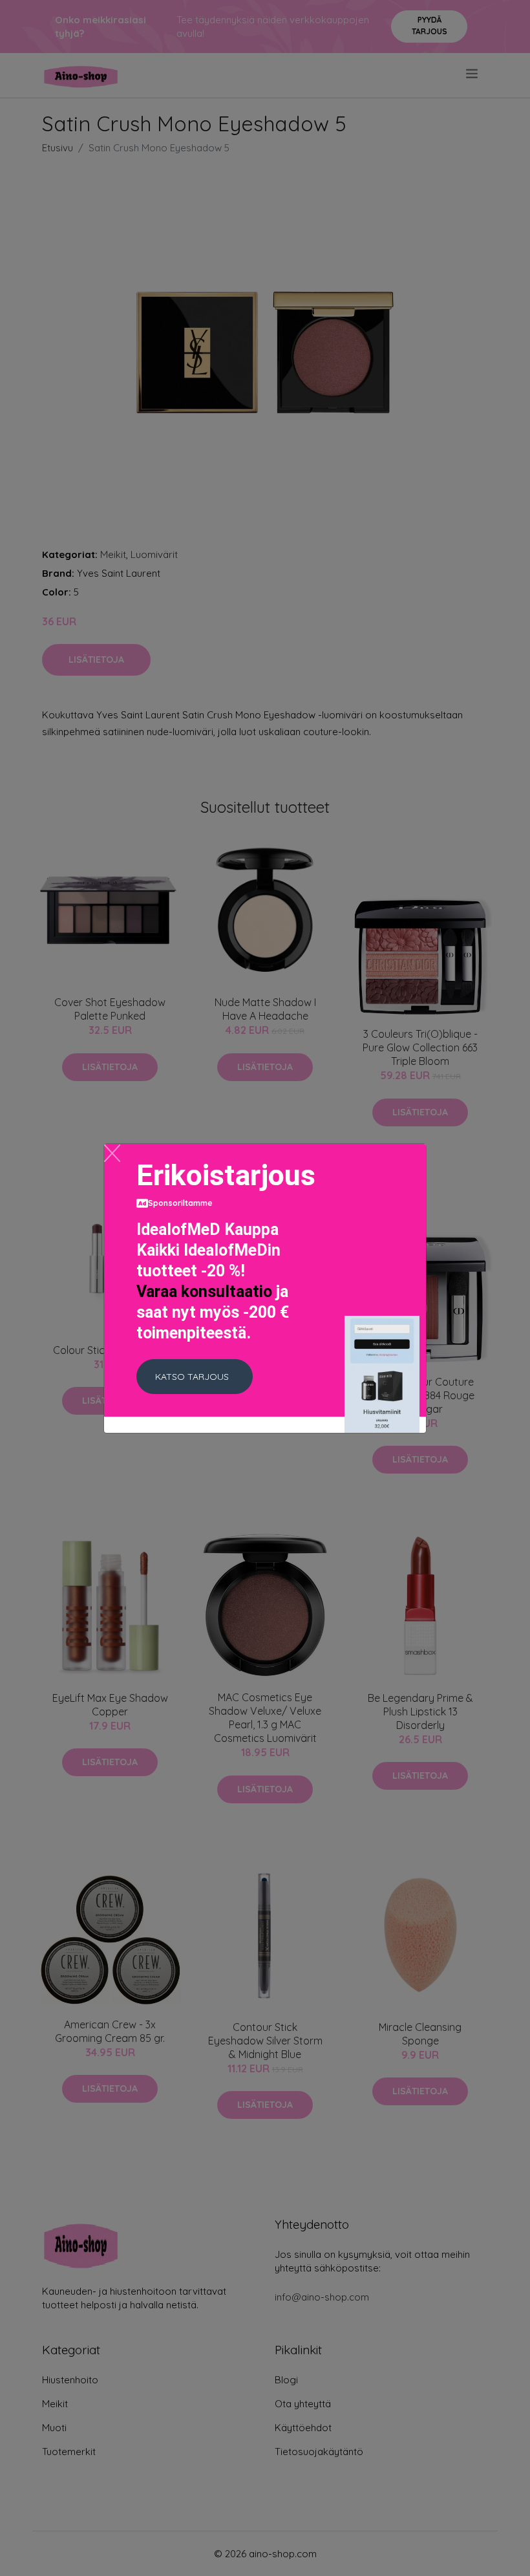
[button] (195, 1377)
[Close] (112, 1153)
